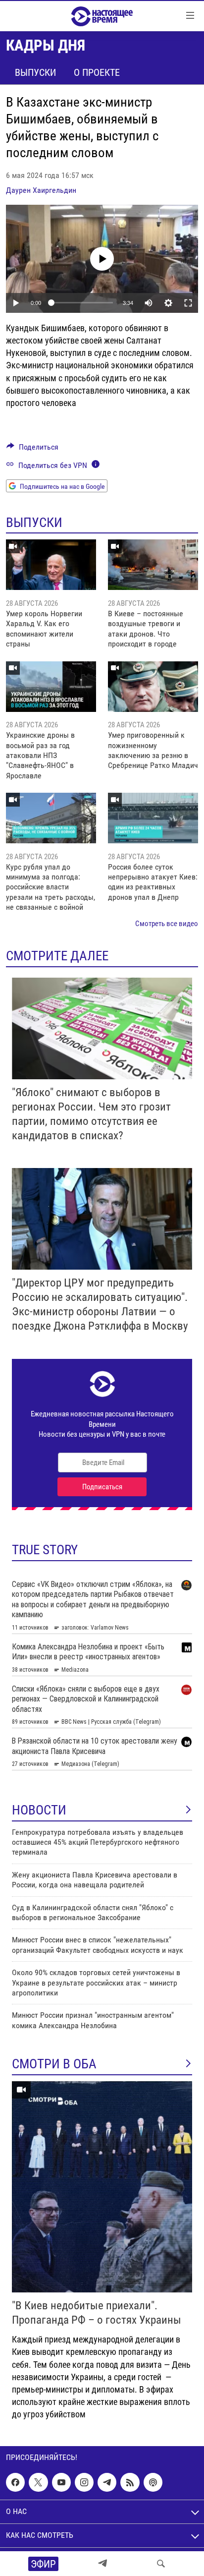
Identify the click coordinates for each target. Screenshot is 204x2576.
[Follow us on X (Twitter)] (38, 2483)
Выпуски (35, 72)
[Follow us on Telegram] (107, 2483)
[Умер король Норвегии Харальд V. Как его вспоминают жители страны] (51, 565)
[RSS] (130, 2483)
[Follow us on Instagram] (84, 2483)
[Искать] (161, 2564)
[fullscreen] (188, 303)
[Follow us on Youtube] (61, 2483)
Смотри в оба (54, 2064)
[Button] (32, 449)
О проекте (97, 72)
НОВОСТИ (39, 1810)
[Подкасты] (153, 2483)
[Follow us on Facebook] (15, 2483)
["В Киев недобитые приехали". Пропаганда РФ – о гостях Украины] (102, 2187)
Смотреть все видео (167, 924)
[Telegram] (102, 2564)
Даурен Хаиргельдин (41, 190)
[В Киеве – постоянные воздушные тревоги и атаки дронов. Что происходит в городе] (153, 565)
